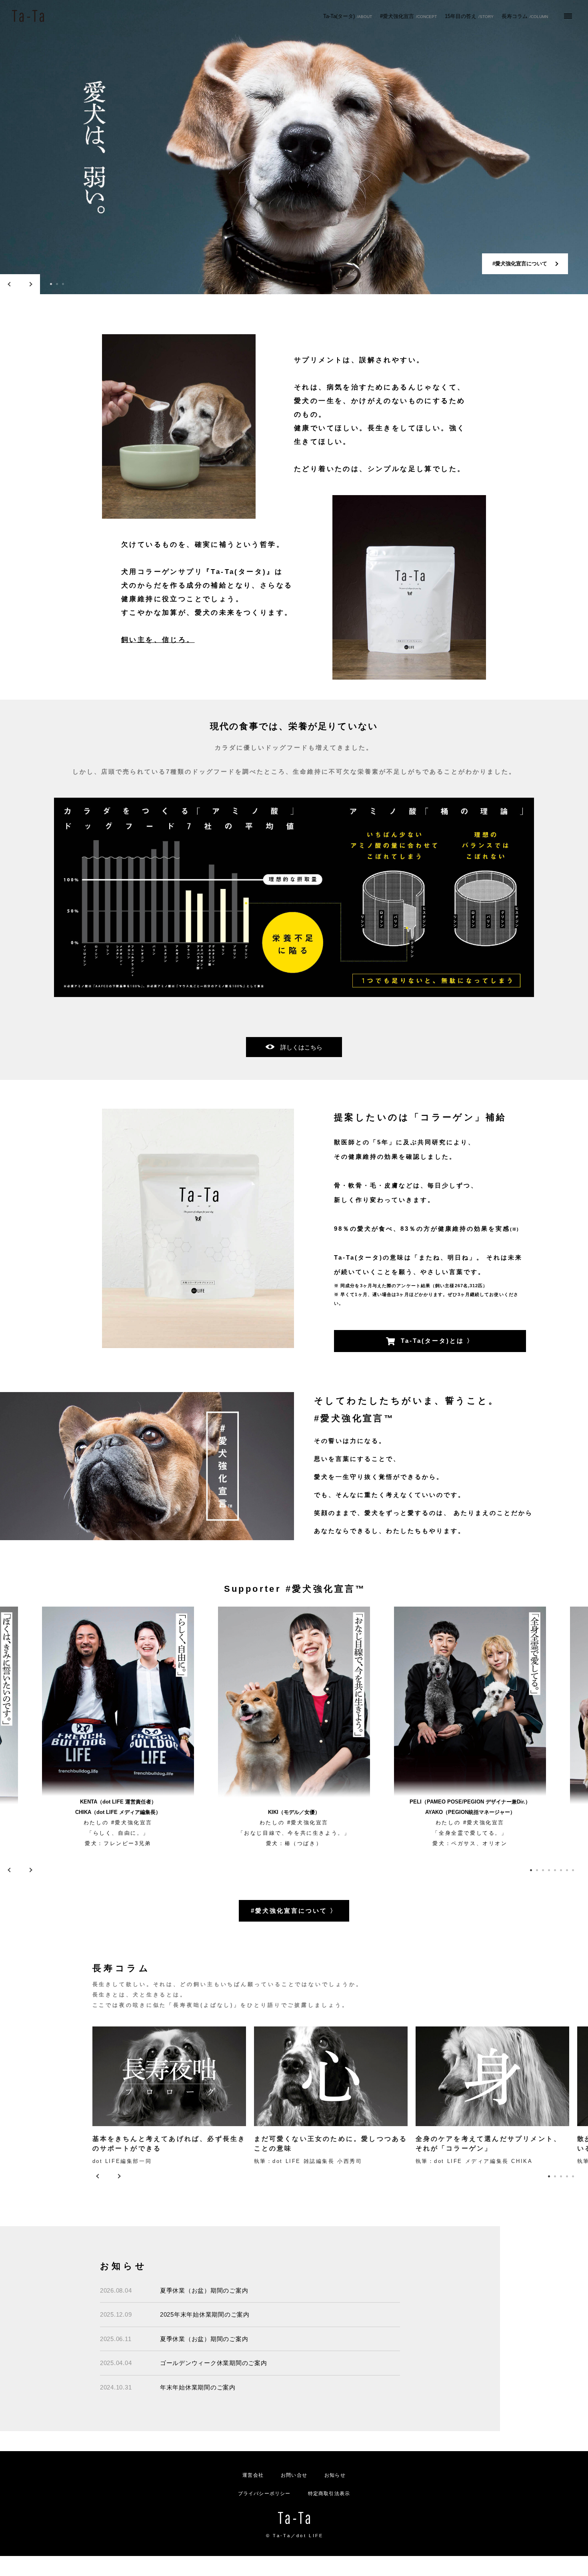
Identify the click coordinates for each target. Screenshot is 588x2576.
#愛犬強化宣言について (520, 264)
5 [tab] (555, 1870)
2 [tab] (57, 284)
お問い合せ (294, 2475)
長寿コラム (525, 16)
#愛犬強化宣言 (408, 16)
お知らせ (335, 2475)
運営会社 (253, 2475)
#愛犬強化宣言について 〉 (294, 1911)
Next (30, 284)
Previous (10, 284)
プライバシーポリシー (264, 2494)
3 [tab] (63, 284)
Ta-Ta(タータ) (348, 16)
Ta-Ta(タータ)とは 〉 (437, 1341)
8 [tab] (573, 1870)
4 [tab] (549, 1870)
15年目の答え (469, 16)
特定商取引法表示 (329, 2494)
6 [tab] (561, 1870)
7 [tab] (567, 1870)
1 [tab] (51, 284)
